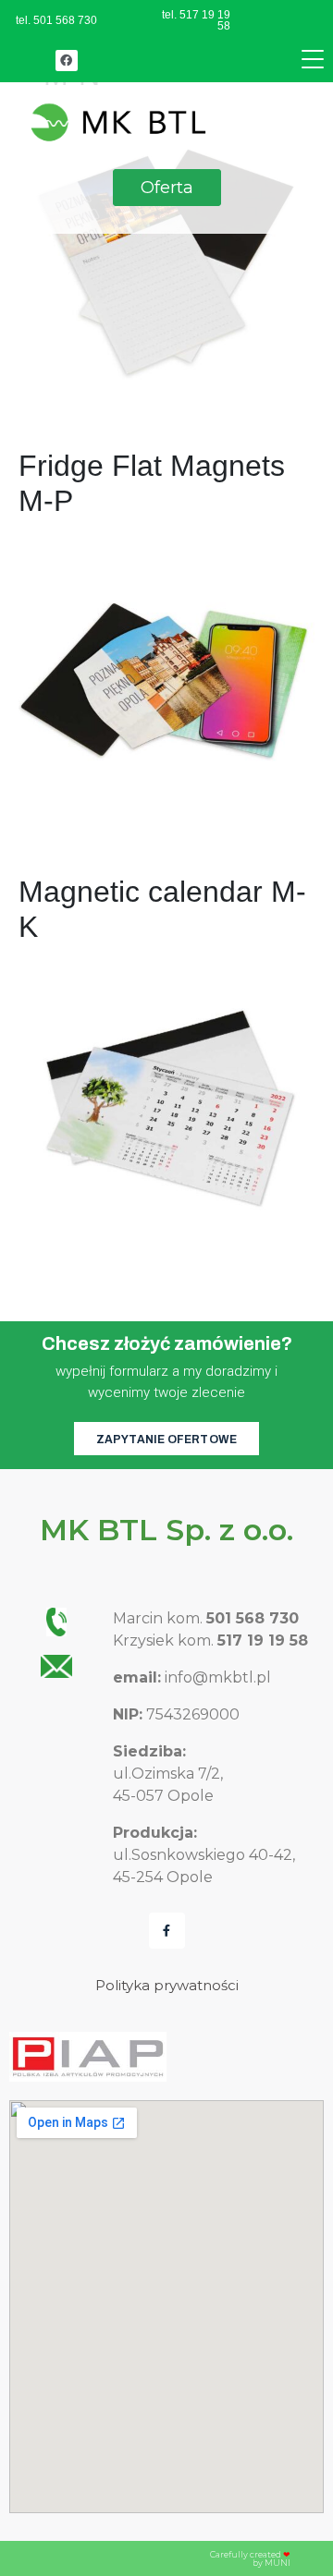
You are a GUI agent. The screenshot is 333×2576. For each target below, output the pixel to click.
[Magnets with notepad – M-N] (166, 255)
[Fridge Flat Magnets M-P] (166, 680)
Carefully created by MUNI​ (250, 2558)
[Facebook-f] (167, 1931)
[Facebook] (66, 61)
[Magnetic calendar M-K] (166, 1106)
